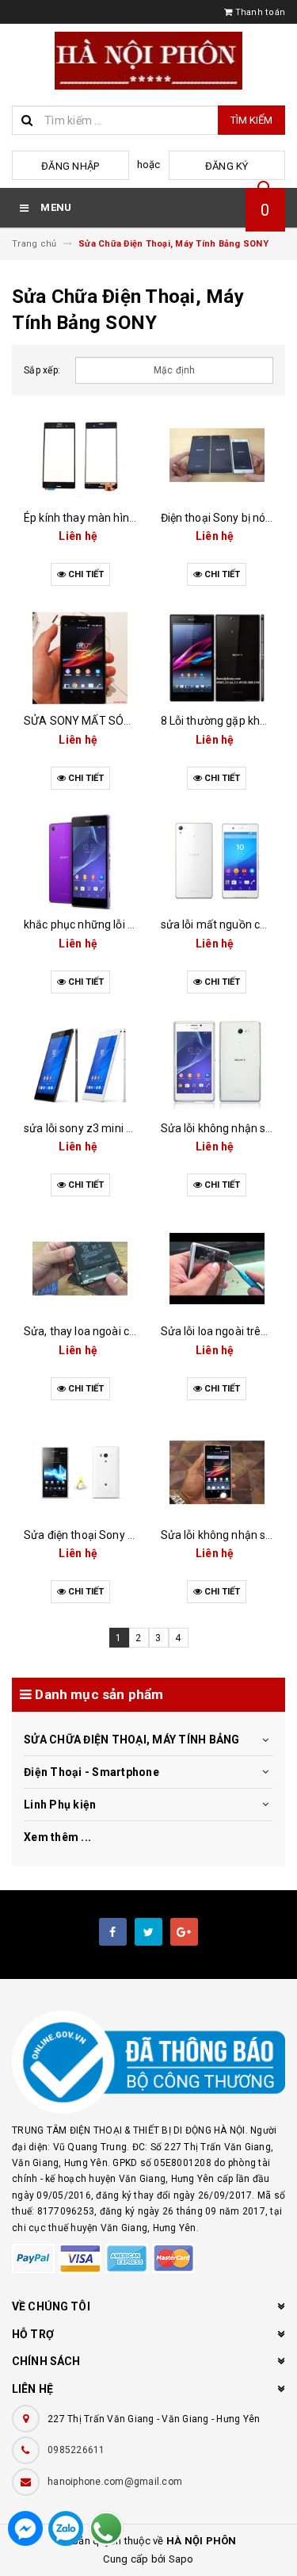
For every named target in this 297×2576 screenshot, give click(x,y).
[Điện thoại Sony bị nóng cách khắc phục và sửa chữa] (217, 455)
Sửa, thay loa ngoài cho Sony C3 (105, 1331)
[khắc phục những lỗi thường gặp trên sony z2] (80, 862)
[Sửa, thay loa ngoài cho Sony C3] (80, 1269)
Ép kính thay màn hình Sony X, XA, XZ (118, 518)
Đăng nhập (70, 166)
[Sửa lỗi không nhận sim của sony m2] (217, 1066)
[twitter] (148, 1932)
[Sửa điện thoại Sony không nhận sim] (80, 1472)
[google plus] (184, 1932)
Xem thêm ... (57, 1837)
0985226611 (76, 2450)
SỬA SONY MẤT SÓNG (81, 721)
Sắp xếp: (42, 370)
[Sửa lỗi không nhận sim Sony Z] (217, 1472)
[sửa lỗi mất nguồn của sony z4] (217, 862)
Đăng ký (227, 166)
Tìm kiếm (251, 120)
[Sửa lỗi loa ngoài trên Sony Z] (217, 1269)
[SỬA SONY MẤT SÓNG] (80, 658)
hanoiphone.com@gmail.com (115, 2482)
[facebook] (113, 1932)
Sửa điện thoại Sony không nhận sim (116, 1535)
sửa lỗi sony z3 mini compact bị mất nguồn (132, 1128)
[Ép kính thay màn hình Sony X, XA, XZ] (80, 455)
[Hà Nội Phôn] (148, 2063)
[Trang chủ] (148, 61)
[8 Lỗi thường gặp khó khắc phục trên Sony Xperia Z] (217, 658)
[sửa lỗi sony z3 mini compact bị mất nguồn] (80, 1066)
